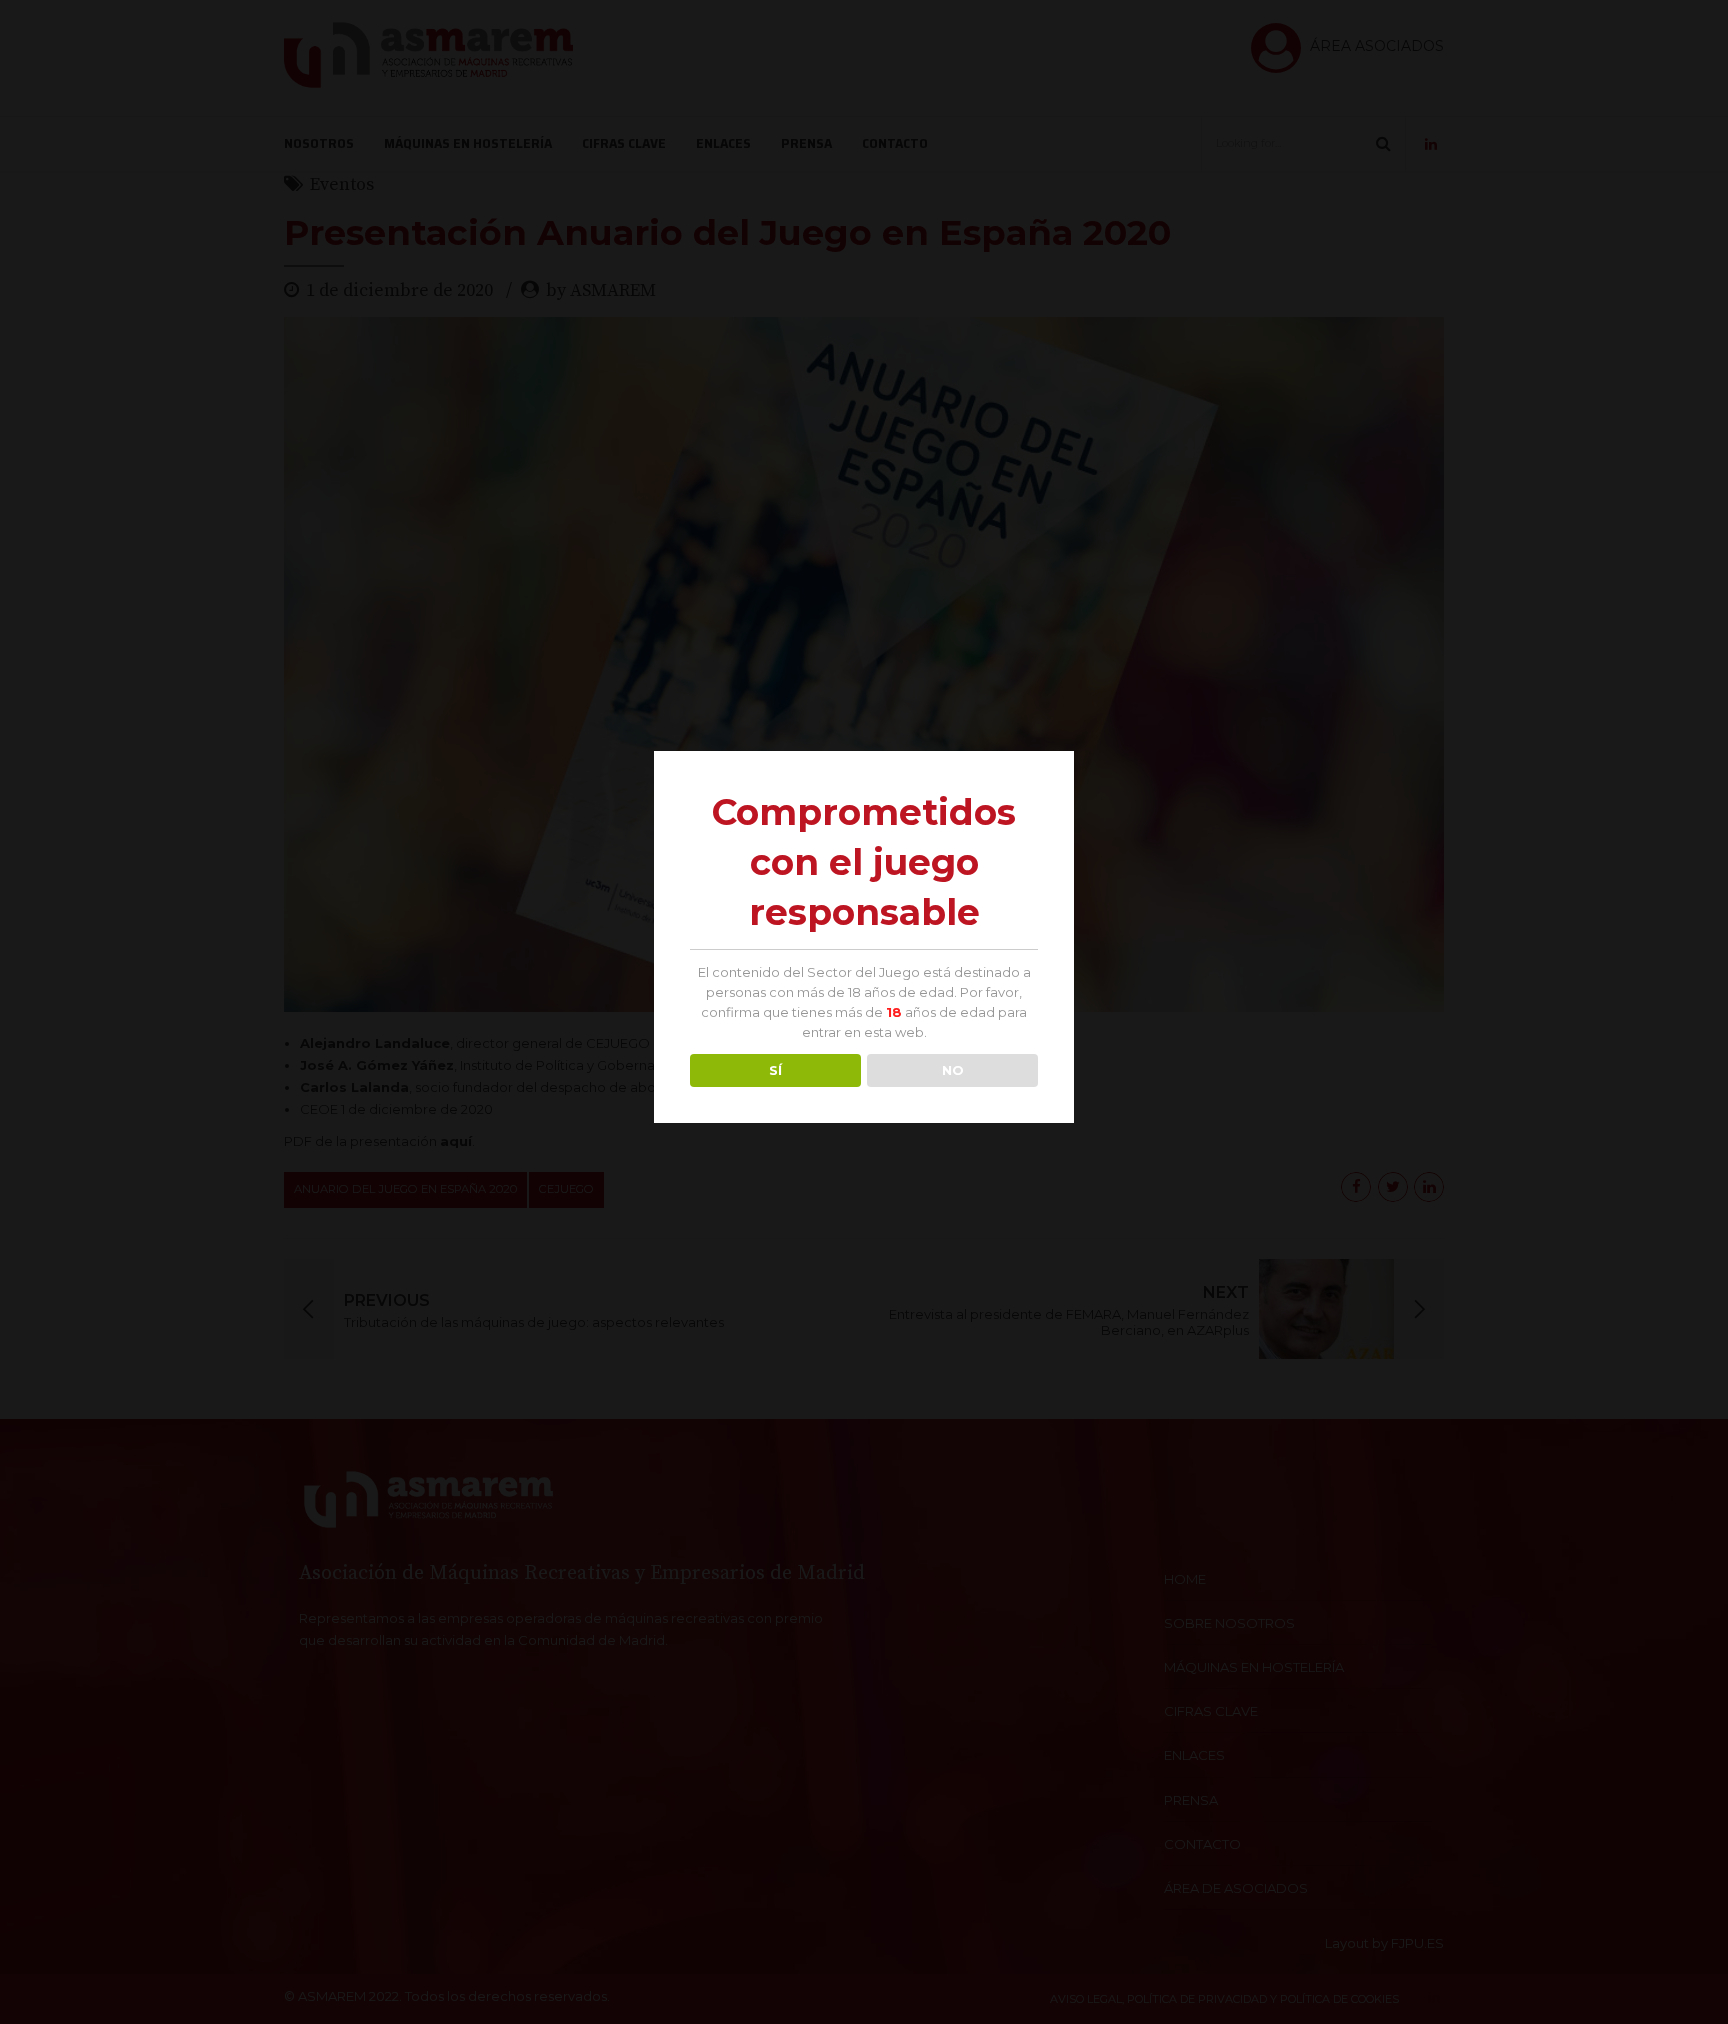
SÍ (775, 1070)
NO (953, 1070)
